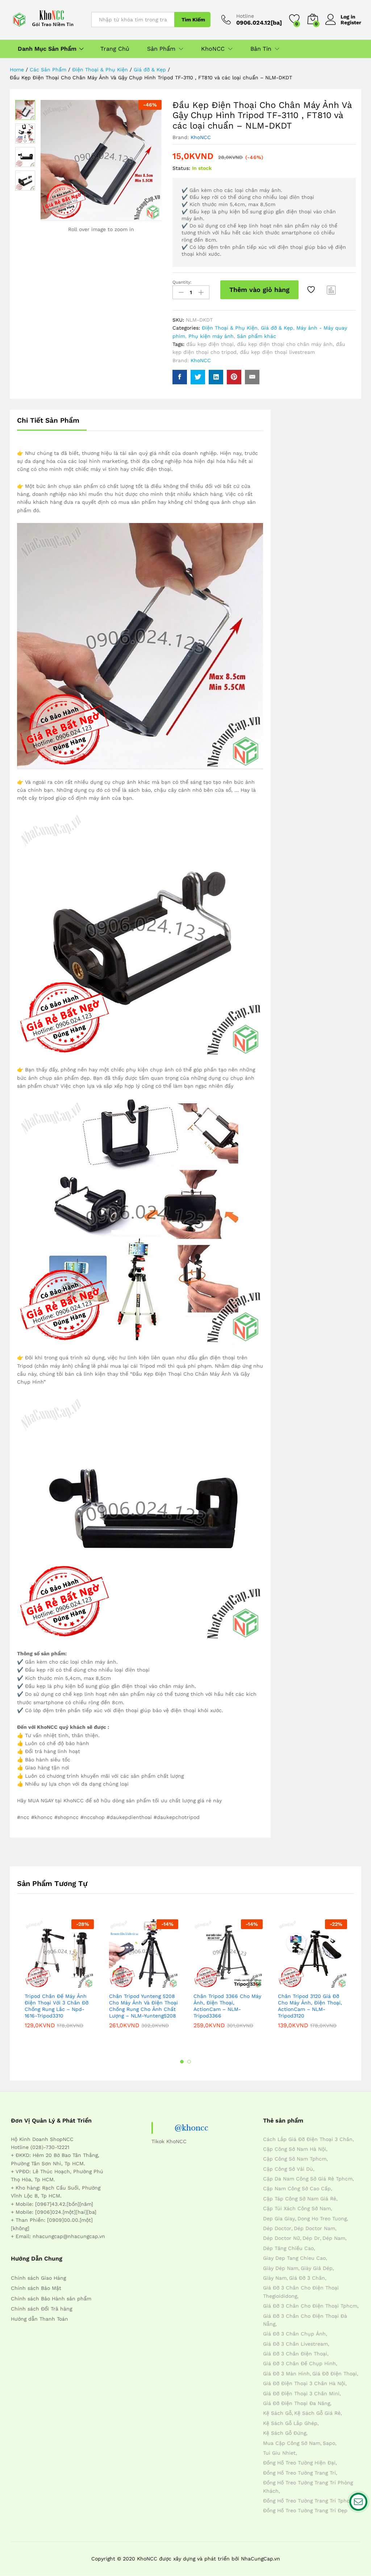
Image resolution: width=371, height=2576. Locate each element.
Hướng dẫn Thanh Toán (39, 2319)
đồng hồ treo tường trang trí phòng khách (308, 2487)
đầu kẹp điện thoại (210, 344)
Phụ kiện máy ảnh (211, 336)
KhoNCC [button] (213, 49)
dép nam (334, 2238)
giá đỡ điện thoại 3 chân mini (301, 2393)
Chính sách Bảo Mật (36, 2288)
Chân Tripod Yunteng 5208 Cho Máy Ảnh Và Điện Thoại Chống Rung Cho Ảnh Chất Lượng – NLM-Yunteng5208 (143, 2006)
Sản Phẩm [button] (161, 49)
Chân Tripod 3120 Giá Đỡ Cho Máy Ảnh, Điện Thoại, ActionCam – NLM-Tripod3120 (310, 2006)
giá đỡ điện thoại (335, 2374)
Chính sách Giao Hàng (38, 2278)
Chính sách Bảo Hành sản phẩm (51, 2299)
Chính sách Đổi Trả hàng (41, 2309)
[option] (59, 1979)
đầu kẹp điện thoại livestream (277, 352)
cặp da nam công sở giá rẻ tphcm (308, 2179)
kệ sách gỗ (277, 2413)
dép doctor (277, 2228)
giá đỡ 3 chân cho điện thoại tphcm (310, 2306)
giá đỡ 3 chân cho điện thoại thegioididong (301, 2292)
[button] (42, 1984)
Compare (332, 290)
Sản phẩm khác (257, 336)
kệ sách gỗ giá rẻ (317, 2413)
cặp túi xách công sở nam (297, 2208)
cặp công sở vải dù (288, 2169)
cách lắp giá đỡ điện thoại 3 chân (308, 2139)
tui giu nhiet (279, 2453)
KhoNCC (201, 137)
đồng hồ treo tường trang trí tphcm (309, 2501)
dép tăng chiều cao (288, 2248)
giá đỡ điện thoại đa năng (297, 2403)
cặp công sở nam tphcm (295, 2159)
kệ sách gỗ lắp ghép (290, 2423)
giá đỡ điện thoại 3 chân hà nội (304, 2383)
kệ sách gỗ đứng (285, 2433)
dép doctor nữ (282, 2238)
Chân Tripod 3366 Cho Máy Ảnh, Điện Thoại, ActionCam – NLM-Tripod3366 (227, 2006)
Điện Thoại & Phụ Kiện (230, 328)
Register (351, 22)
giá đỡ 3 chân (307, 2278)
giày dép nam (281, 2268)
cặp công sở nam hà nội (295, 2149)
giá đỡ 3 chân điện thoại (295, 2354)
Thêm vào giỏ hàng (259, 290)
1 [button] (182, 2062)
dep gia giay (279, 2219)
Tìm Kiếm (193, 20)
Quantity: (182, 282)
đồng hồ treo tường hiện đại (299, 2463)
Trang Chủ (115, 49)
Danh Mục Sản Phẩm (47, 49)
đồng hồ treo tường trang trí (299, 2473)
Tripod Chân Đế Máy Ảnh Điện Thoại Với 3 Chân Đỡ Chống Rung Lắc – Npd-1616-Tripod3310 (57, 2006)
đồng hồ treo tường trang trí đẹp (305, 2510)
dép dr (311, 2238)
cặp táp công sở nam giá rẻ (300, 2199)
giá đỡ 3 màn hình (286, 2374)
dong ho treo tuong (322, 2219)
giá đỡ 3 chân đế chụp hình (299, 2363)
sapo (329, 2443)
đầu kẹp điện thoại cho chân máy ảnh (285, 344)
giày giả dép (317, 2268)
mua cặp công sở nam (292, 2443)
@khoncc (191, 2128)
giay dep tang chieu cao (294, 2258)
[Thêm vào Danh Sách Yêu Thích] (312, 290)
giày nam (275, 2278)
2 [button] (189, 2062)
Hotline (245, 16)
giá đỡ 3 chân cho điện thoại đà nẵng (305, 2320)
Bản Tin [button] (261, 49)
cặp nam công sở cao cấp (297, 2188)
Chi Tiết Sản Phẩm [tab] (48, 420)
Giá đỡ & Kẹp (277, 328)
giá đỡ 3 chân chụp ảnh (294, 2334)
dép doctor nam (314, 2228)
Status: (181, 168)
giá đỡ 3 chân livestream (295, 2344)
